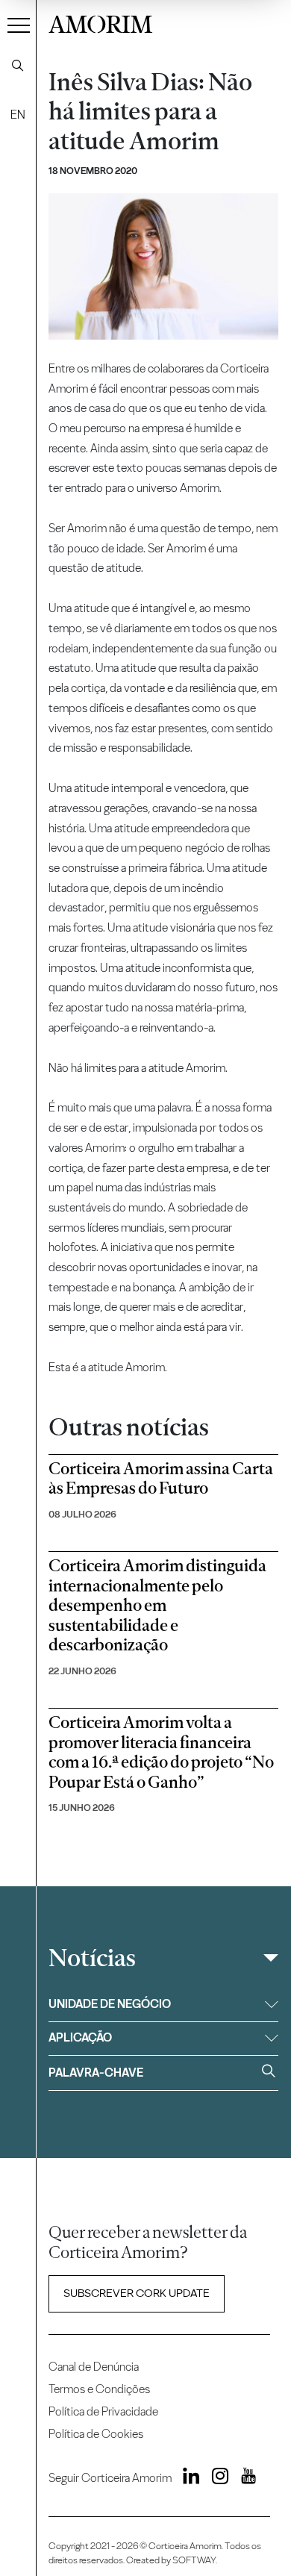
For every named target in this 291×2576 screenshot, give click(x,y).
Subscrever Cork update (137, 2293)
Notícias (92, 1958)
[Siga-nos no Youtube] (243, 2478)
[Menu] (19, 25)
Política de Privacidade (103, 2411)
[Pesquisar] (18, 66)
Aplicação (80, 2037)
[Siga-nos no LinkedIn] (187, 2478)
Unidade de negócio (110, 2004)
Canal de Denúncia (94, 2367)
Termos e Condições (99, 2389)
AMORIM (100, 22)
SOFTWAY (194, 2560)
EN (18, 115)
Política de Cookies (96, 2434)
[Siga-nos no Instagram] (216, 2478)
